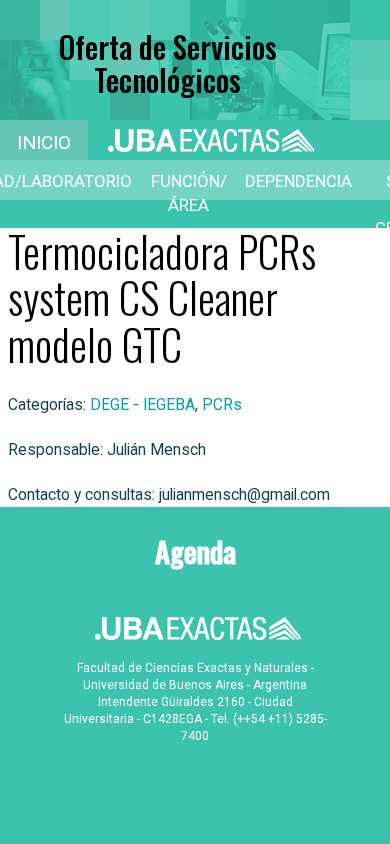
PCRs (222, 405)
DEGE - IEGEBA (142, 405)
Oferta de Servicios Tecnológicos (168, 63)
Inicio (44, 142)
